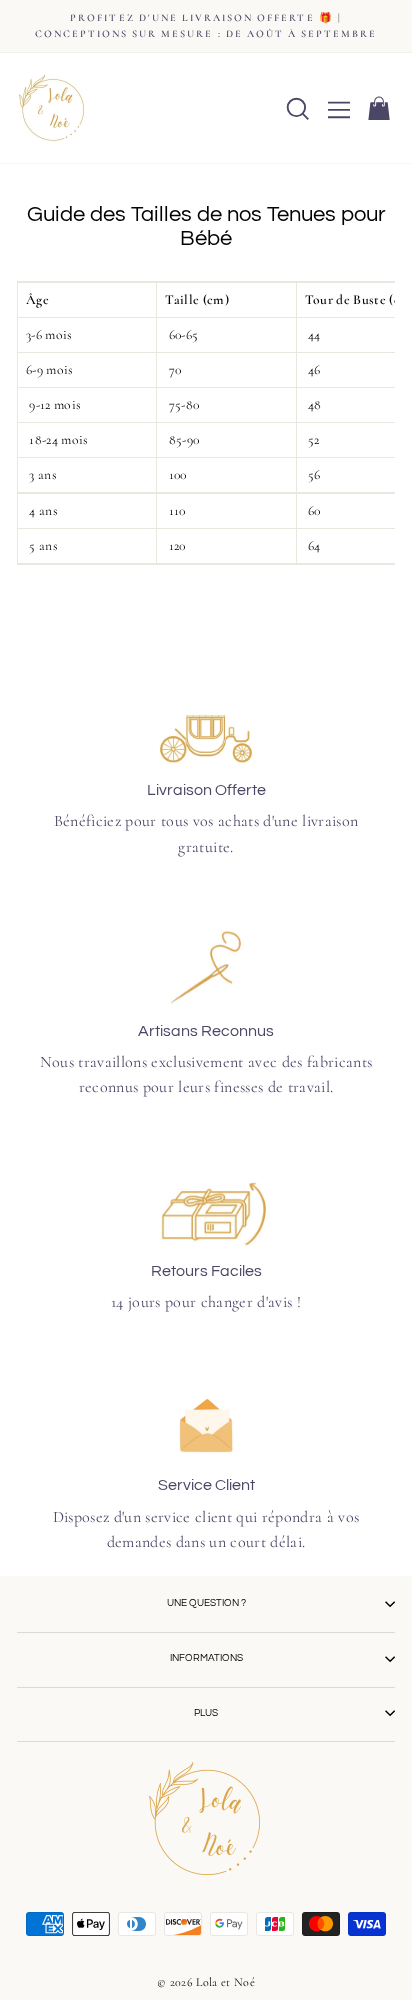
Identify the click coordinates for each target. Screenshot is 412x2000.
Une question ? (206, 1603)
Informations (206, 1658)
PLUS (206, 1713)
